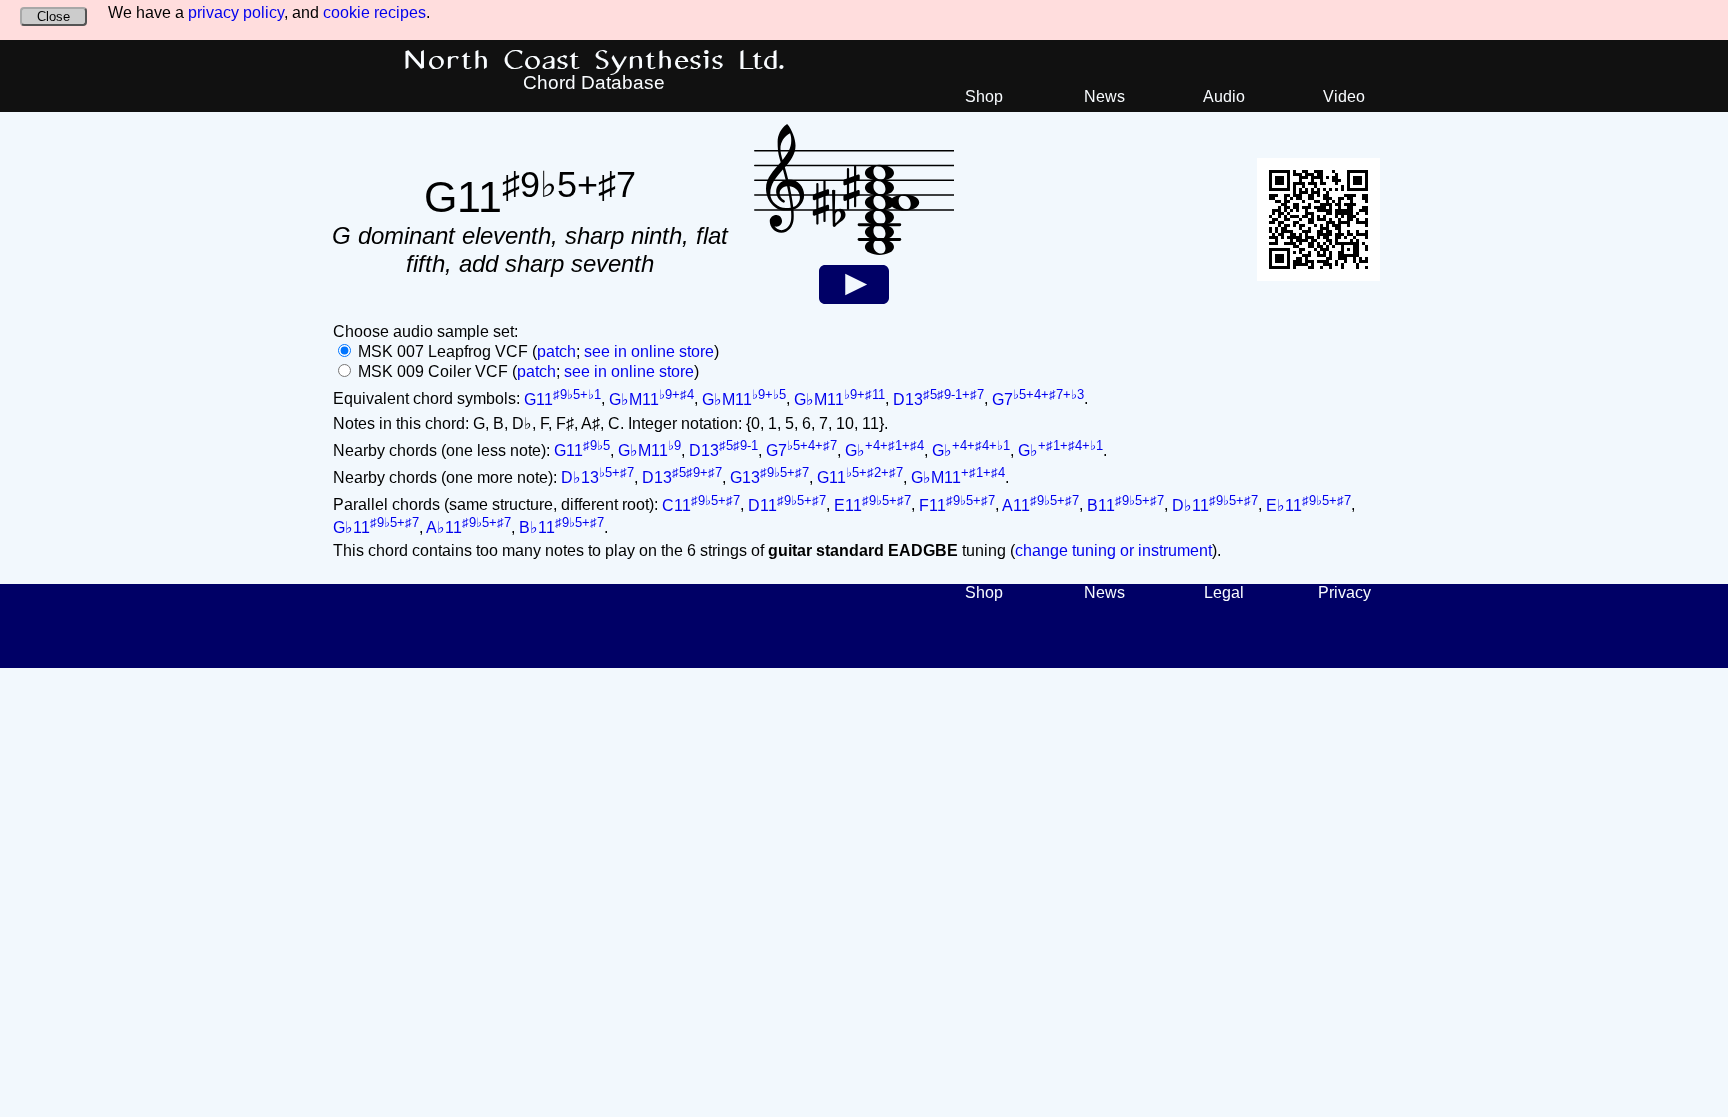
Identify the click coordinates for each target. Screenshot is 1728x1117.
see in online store (649, 351)
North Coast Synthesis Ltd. (594, 61)
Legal (1224, 592)
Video (1344, 96)
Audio (1224, 96)
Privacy (1344, 592)
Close (53, 16)
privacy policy (236, 12)
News (1104, 96)
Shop (984, 96)
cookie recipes (374, 12)
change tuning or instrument (1113, 550)
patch (556, 351)
